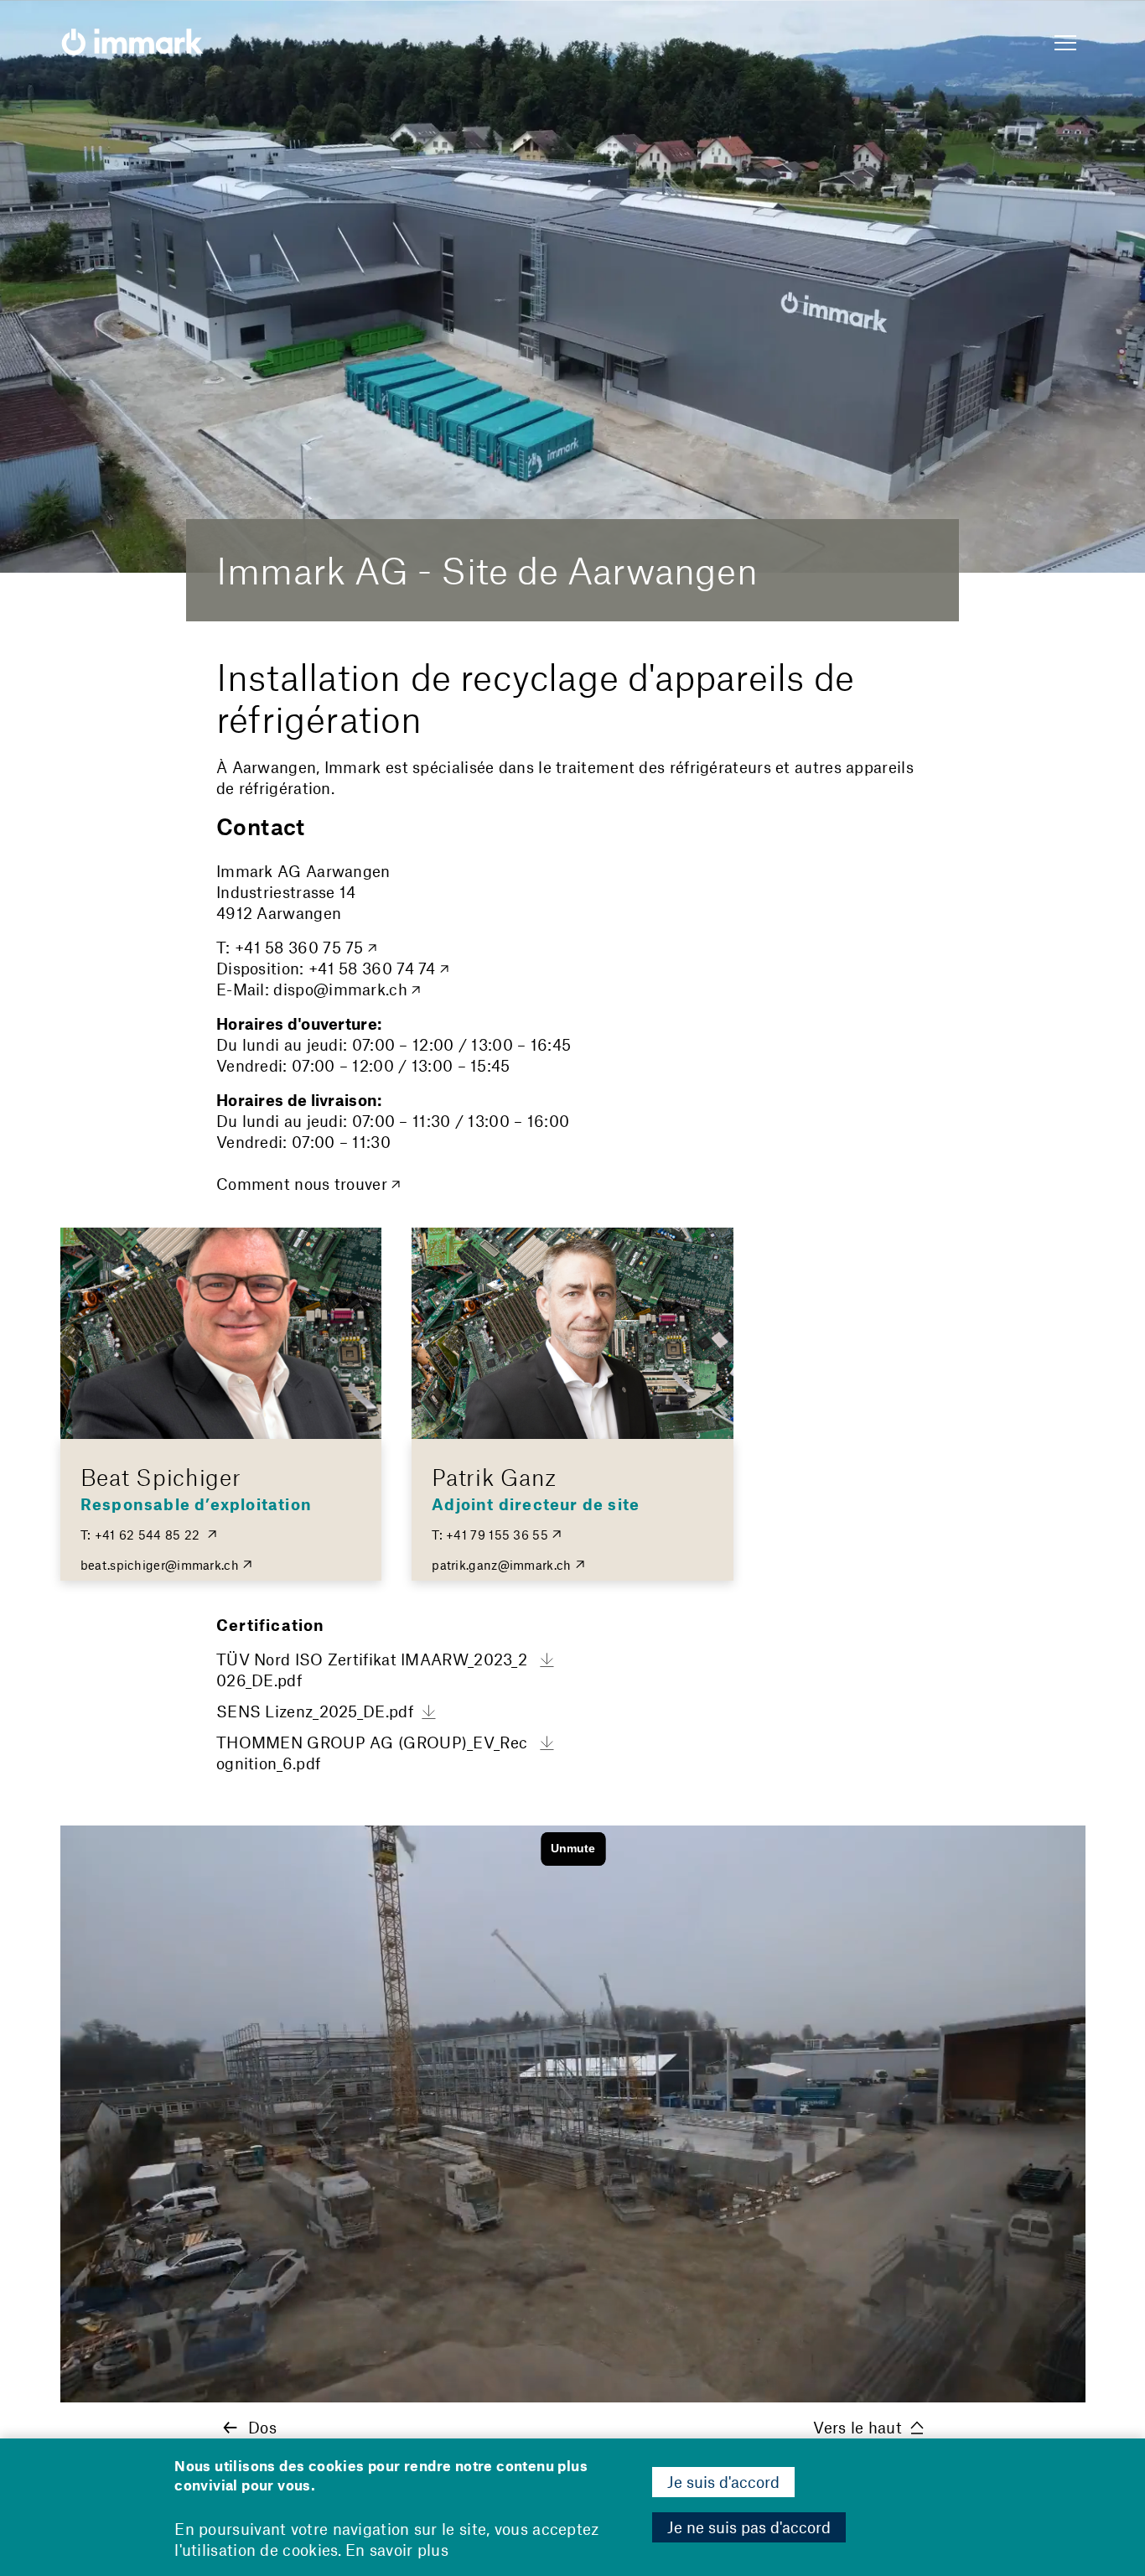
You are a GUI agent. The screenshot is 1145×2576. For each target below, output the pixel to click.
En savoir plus (397, 2550)
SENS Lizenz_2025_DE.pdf (315, 1711)
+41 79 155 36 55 (497, 1535)
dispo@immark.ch (340, 989)
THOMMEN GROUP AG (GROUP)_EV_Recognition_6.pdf (372, 1753)
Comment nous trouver (302, 1184)
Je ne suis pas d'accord (749, 2527)
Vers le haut (857, 2427)
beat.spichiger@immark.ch (160, 1565)
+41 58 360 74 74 (372, 968)
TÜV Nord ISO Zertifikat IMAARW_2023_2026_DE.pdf (372, 1670)
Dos (262, 2427)
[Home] (132, 44)
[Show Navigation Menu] (1065, 44)
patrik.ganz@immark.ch (501, 1565)
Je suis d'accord (723, 2482)
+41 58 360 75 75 (299, 947)
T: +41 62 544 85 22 (142, 1535)
